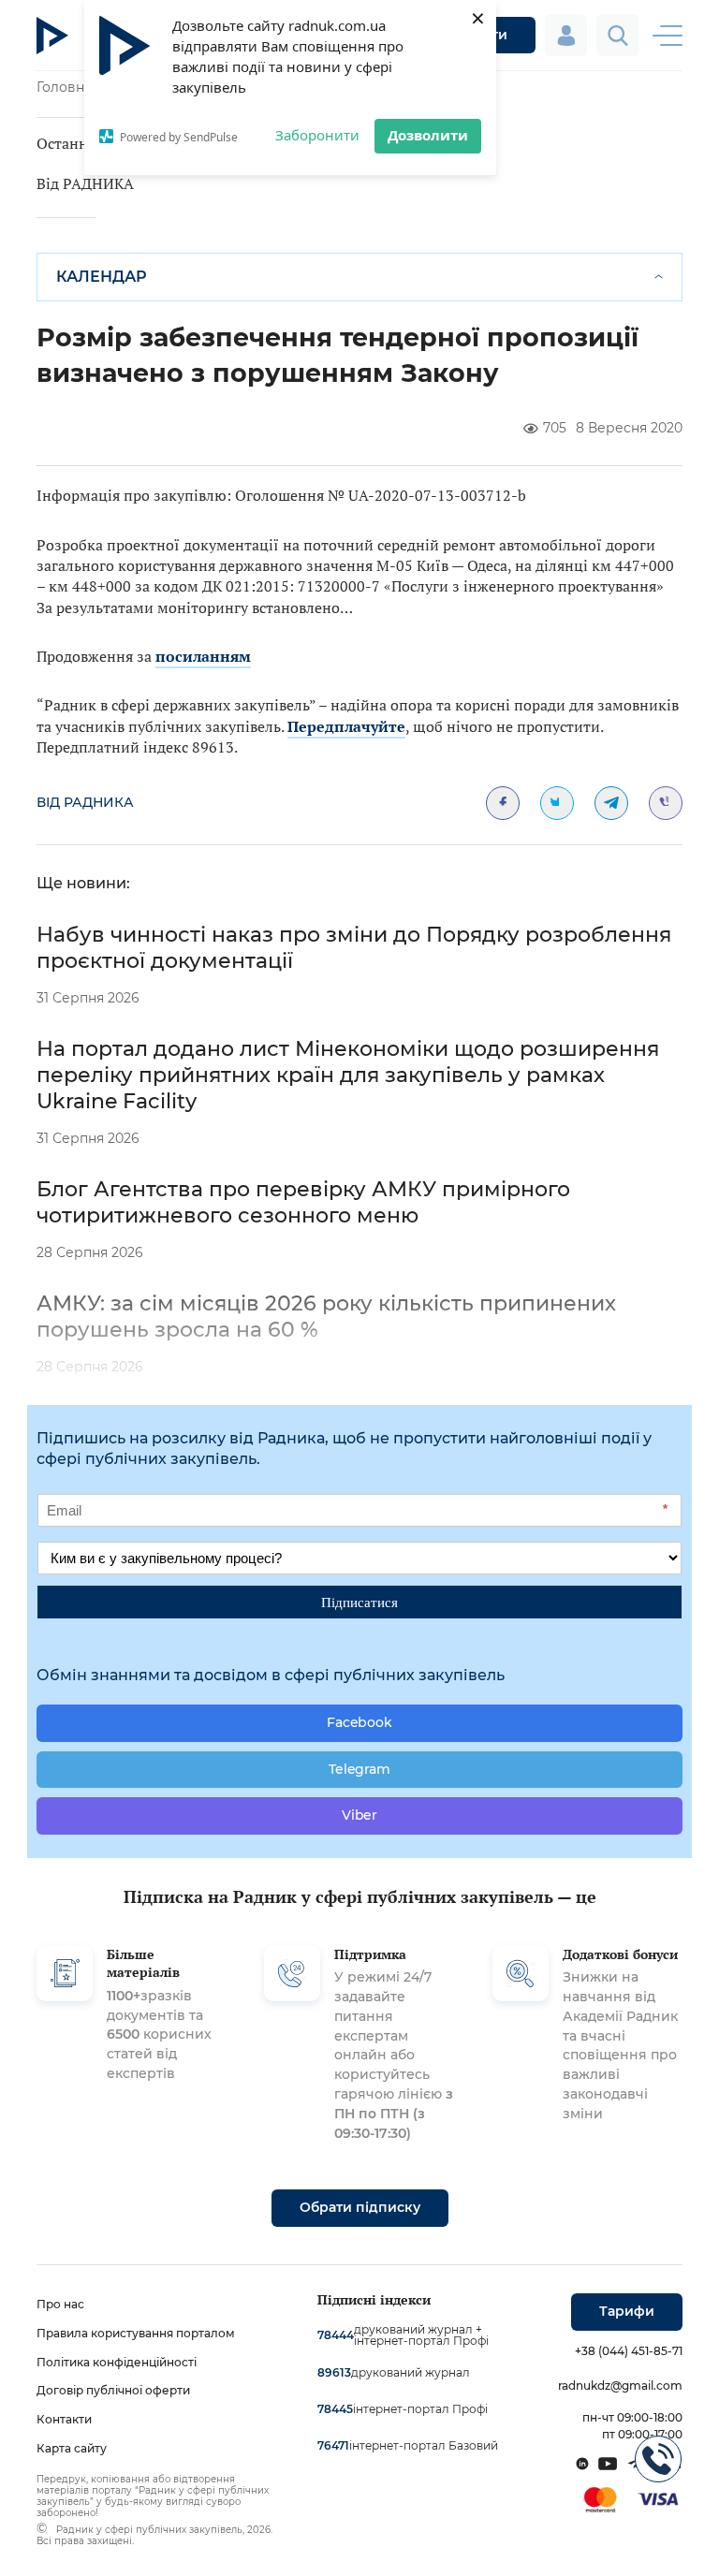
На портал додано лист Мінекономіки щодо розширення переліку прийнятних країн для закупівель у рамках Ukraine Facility (348, 1075)
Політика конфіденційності (117, 2362)
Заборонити (317, 135)
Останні (65, 143)
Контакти (64, 2419)
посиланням (203, 656)
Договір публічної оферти (113, 2390)
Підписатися (359, 1602)
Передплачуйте (346, 726)
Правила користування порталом (136, 2333)
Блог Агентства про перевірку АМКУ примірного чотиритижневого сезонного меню (303, 1202)
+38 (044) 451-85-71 (629, 2351)
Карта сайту (72, 2448)
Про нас (60, 2304)
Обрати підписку (360, 2207)
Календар (102, 277)
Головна (64, 87)
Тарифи (627, 2311)
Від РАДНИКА (85, 183)
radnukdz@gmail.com (620, 2386)
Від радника (85, 802)
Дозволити (428, 135)
